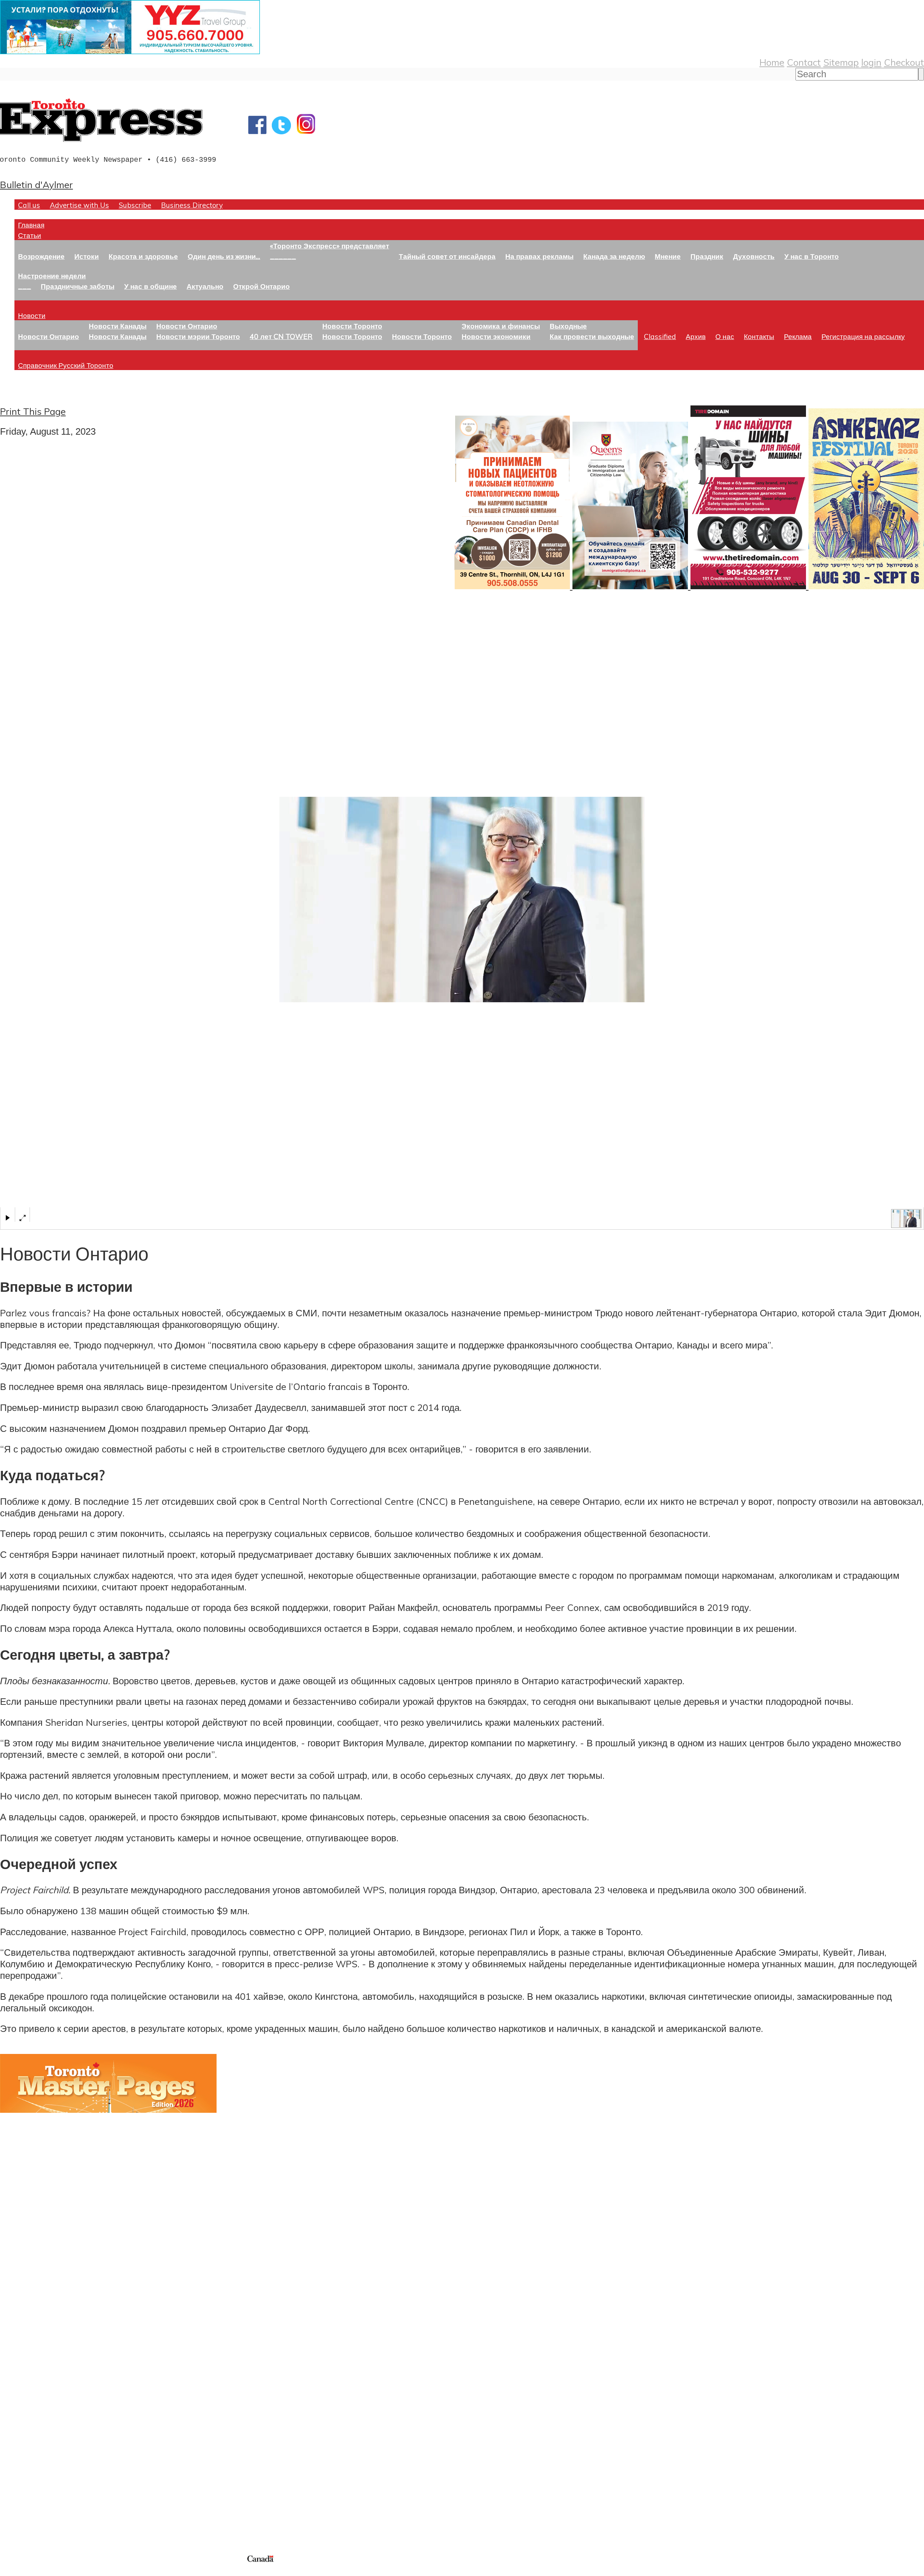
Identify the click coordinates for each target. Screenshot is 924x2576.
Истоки (87, 256)
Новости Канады (118, 326)
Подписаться (28, 2379)
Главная (31, 225)
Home (772, 62)
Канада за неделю (614, 256)
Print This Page (33, 411)
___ (25, 286)
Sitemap (841, 62)
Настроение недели (52, 276)
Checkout (904, 62)
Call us (29, 205)
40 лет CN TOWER (281, 336)
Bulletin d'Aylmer (36, 184)
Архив (696, 336)
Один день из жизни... (224, 256)
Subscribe (135, 205)
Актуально (205, 286)
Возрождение (41, 256)
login (871, 62)
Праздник (707, 256)
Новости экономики (496, 336)
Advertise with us (38, 2505)
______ (283, 256)
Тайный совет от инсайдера (447, 256)
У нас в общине (151, 286)
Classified (660, 336)
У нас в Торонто (812, 256)
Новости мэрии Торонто (198, 336)
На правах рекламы (539, 256)
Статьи (30, 235)
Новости (32, 315)
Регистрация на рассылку (863, 336)
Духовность (754, 256)
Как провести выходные (592, 336)
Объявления (27, 2414)
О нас (725, 336)
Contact (804, 62)
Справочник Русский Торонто (66, 365)
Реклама (798, 336)
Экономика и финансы (501, 326)
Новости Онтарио (49, 336)
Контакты (759, 336)
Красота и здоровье (143, 256)
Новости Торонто (352, 326)
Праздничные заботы (78, 286)
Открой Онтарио (261, 286)
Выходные (568, 326)
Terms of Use (11, 2571)
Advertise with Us (79, 205)
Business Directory (192, 205)
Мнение (668, 256)
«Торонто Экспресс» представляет (330, 246)
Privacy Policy (43, 2571)
